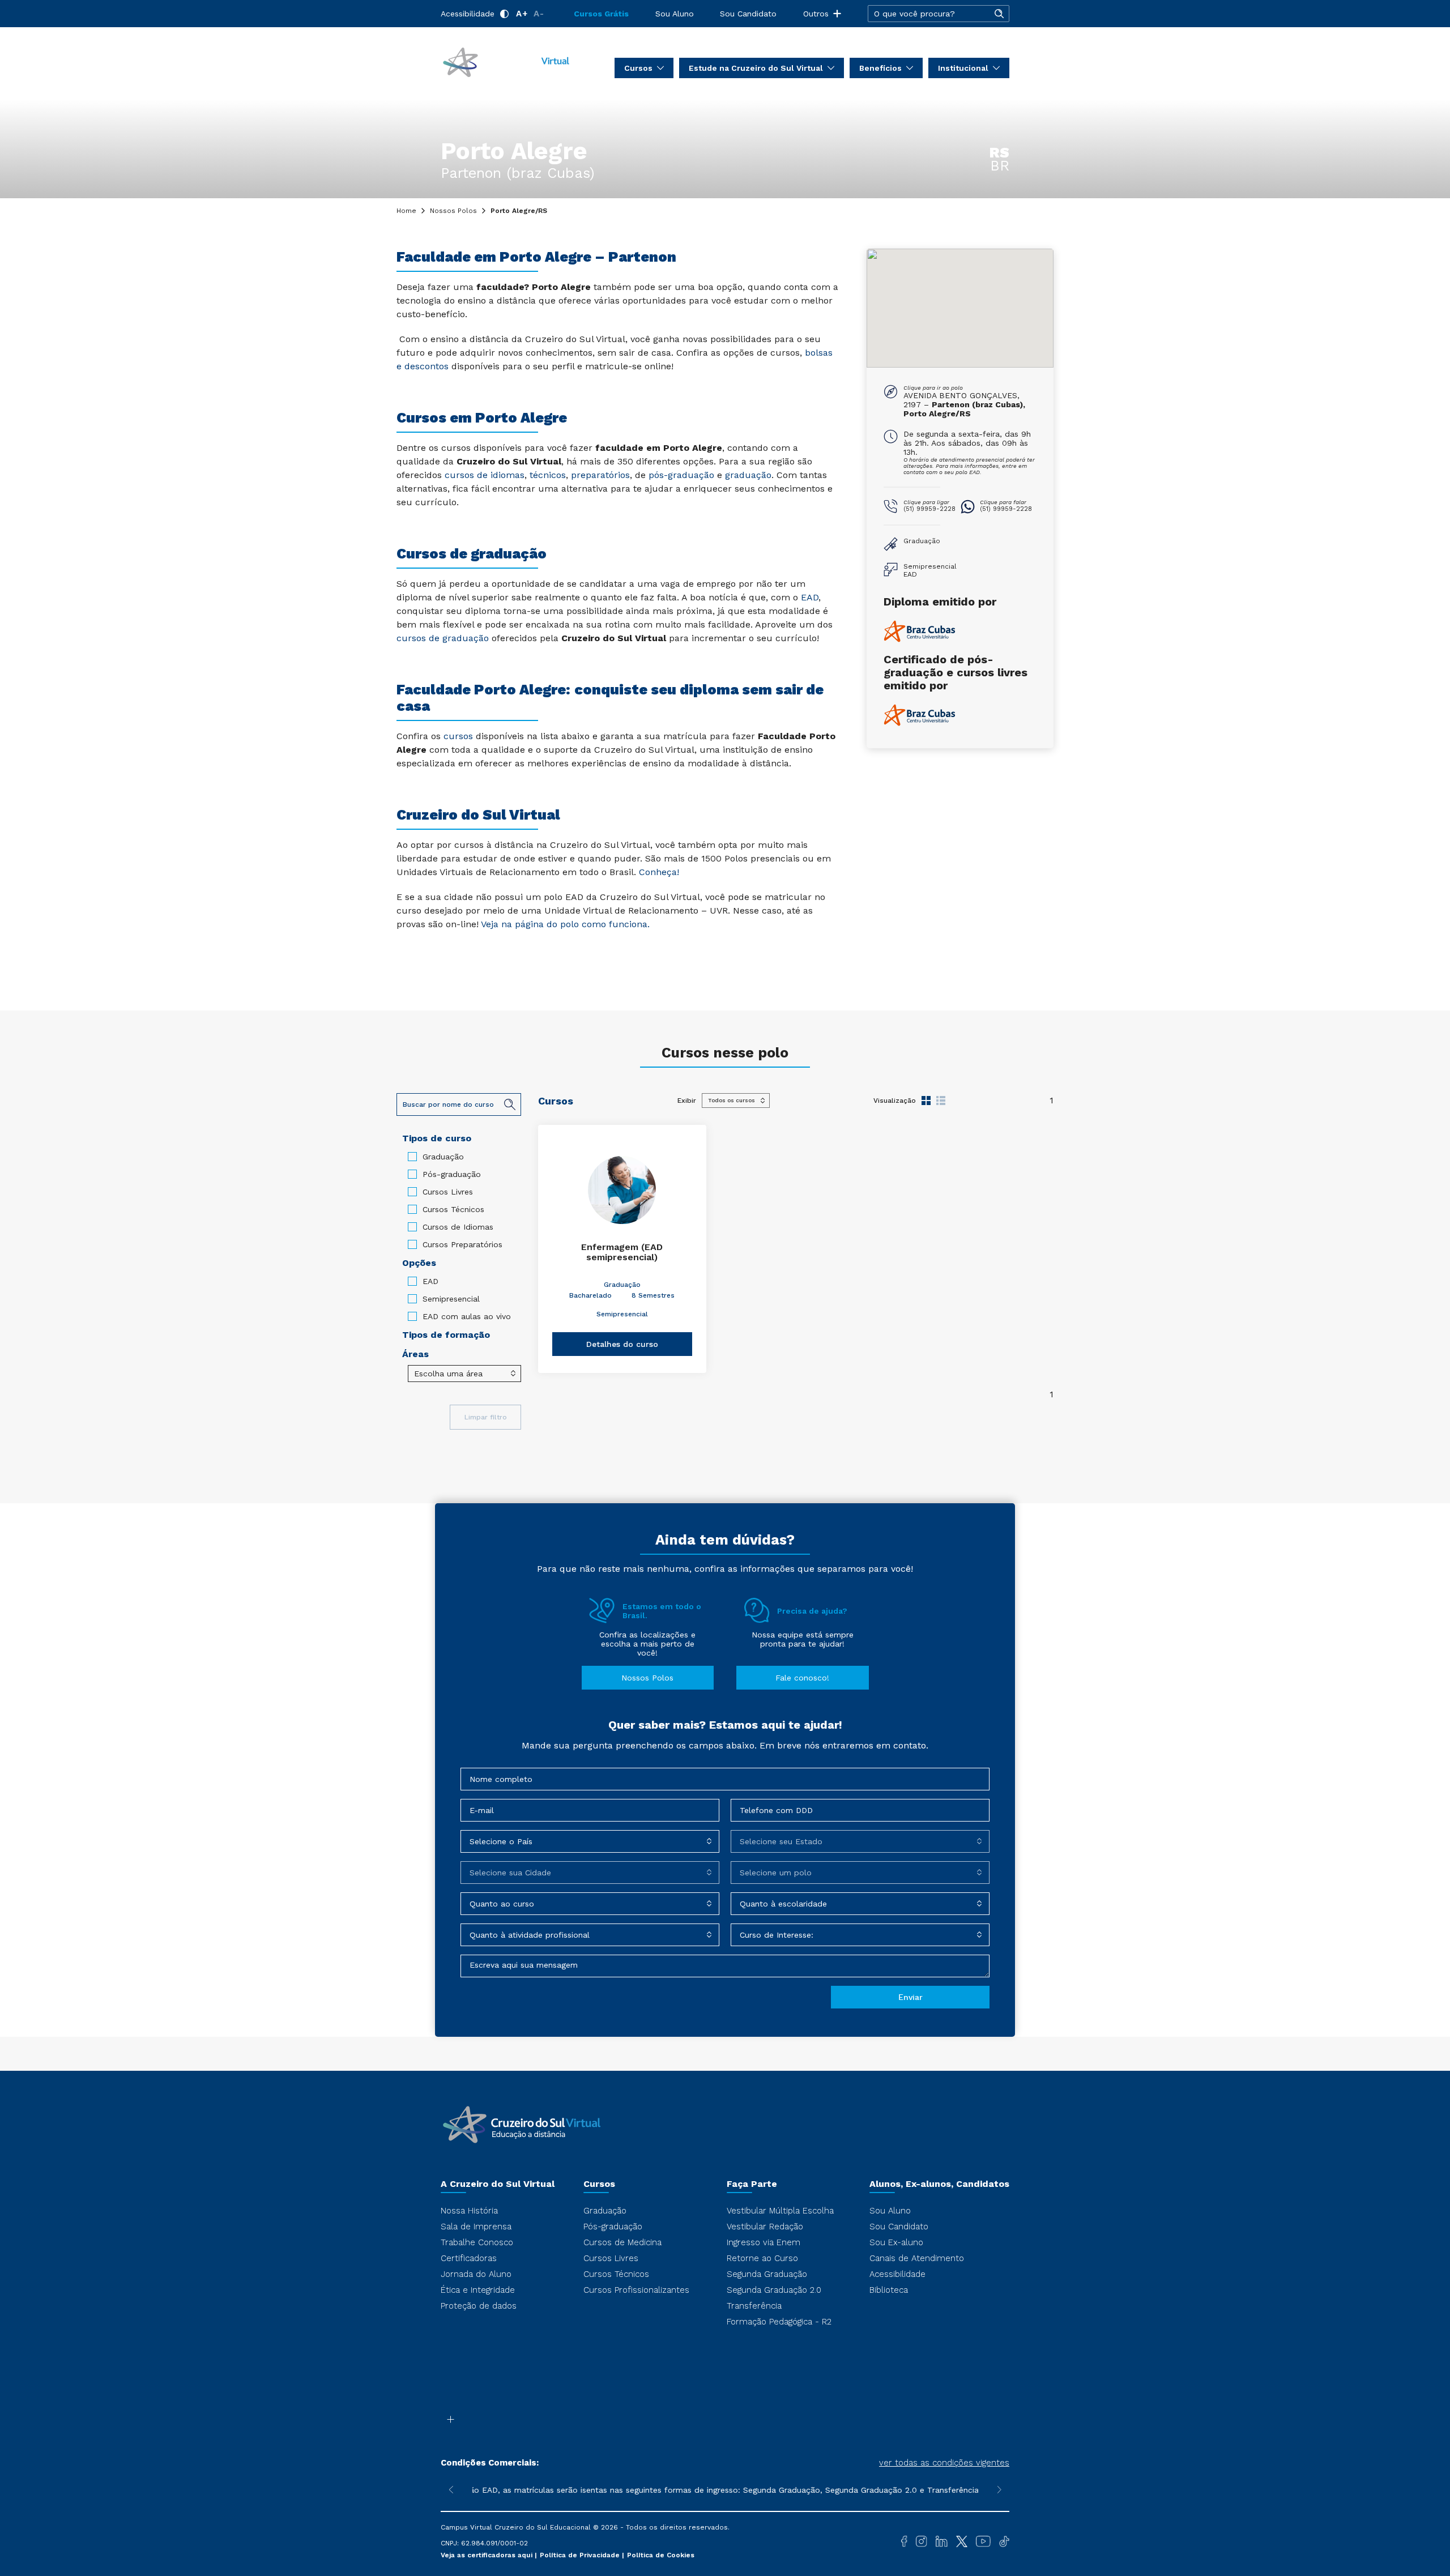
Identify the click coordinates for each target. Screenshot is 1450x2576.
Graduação (443, 1157)
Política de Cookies (661, 2555)
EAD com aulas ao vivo (467, 1316)
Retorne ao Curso (762, 2258)
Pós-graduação (452, 1174)
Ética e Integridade (478, 2290)
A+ (522, 14)
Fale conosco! (802, 1678)
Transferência (754, 2306)
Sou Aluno (675, 14)
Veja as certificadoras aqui (488, 2555)
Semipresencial (451, 1299)
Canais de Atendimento (917, 2258)
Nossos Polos (453, 211)
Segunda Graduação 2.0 (774, 2290)
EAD (430, 1281)
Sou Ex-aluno (896, 2242)
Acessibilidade (468, 14)
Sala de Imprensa (476, 2227)
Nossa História (469, 2211)
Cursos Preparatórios (462, 1244)
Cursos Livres (448, 1192)
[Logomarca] (506, 61)
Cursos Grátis (601, 14)
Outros (816, 14)
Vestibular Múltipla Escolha (780, 2211)
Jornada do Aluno (476, 2274)
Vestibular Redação (765, 2227)
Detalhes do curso (622, 1344)
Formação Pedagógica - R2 (779, 2322)
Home (406, 211)
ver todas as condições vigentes (944, 2463)
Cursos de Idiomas (458, 1227)
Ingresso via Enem (764, 2242)
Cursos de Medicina (622, 2242)
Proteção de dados (479, 2306)
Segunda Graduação (767, 2274)
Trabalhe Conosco (477, 2242)
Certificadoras (469, 2258)
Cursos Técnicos (453, 1209)
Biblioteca (889, 2290)
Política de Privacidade (581, 2555)
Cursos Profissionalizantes (636, 2290)
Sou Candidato (748, 14)
